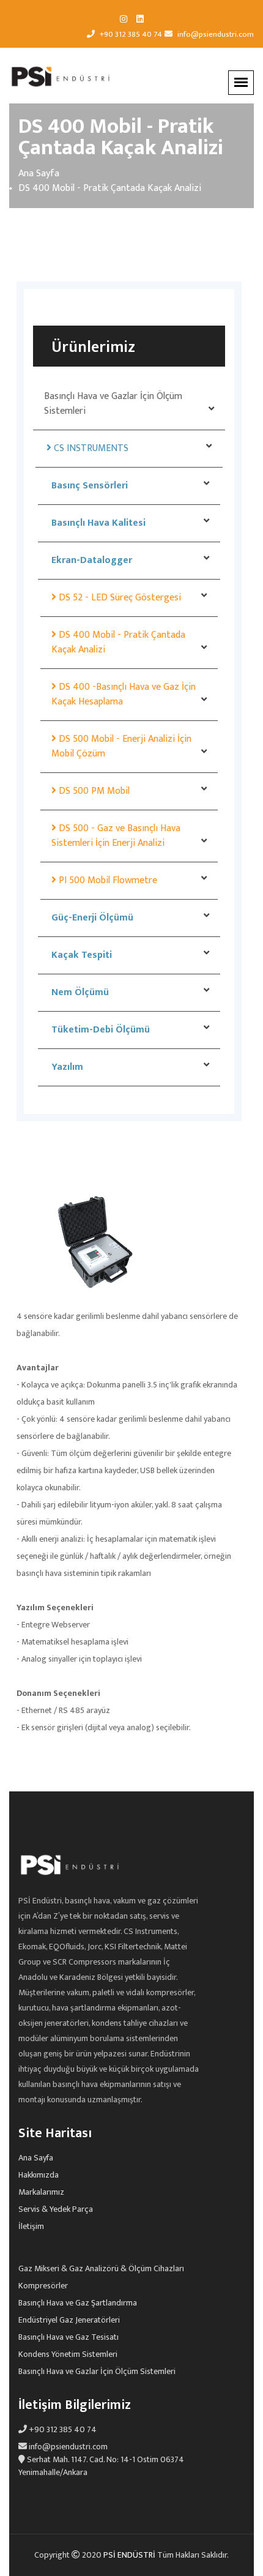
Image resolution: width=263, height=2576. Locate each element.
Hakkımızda (39, 2175)
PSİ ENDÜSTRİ (130, 2555)
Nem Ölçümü (79, 992)
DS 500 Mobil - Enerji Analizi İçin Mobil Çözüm (121, 746)
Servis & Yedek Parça (56, 2209)
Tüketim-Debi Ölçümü (99, 1030)
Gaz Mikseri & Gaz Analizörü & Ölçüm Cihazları (101, 2269)
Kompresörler (43, 2286)
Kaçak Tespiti (80, 955)
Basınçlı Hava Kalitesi (97, 523)
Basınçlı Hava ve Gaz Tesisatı (69, 2337)
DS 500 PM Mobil (93, 791)
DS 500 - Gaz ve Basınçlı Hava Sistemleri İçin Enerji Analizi (116, 836)
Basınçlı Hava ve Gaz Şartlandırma (78, 2303)
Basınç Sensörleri (88, 486)
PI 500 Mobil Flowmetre (107, 880)
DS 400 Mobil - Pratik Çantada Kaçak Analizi (118, 642)
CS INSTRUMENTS (90, 448)
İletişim (31, 2227)
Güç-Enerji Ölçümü (91, 918)
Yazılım (66, 1067)
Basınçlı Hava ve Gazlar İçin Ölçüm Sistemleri (113, 404)
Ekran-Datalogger (91, 560)
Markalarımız (41, 2192)
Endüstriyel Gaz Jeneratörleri (69, 2320)
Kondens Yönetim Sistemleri (68, 2354)
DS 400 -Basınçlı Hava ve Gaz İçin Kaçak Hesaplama (124, 694)
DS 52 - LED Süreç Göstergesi (119, 598)
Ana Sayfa (39, 174)
